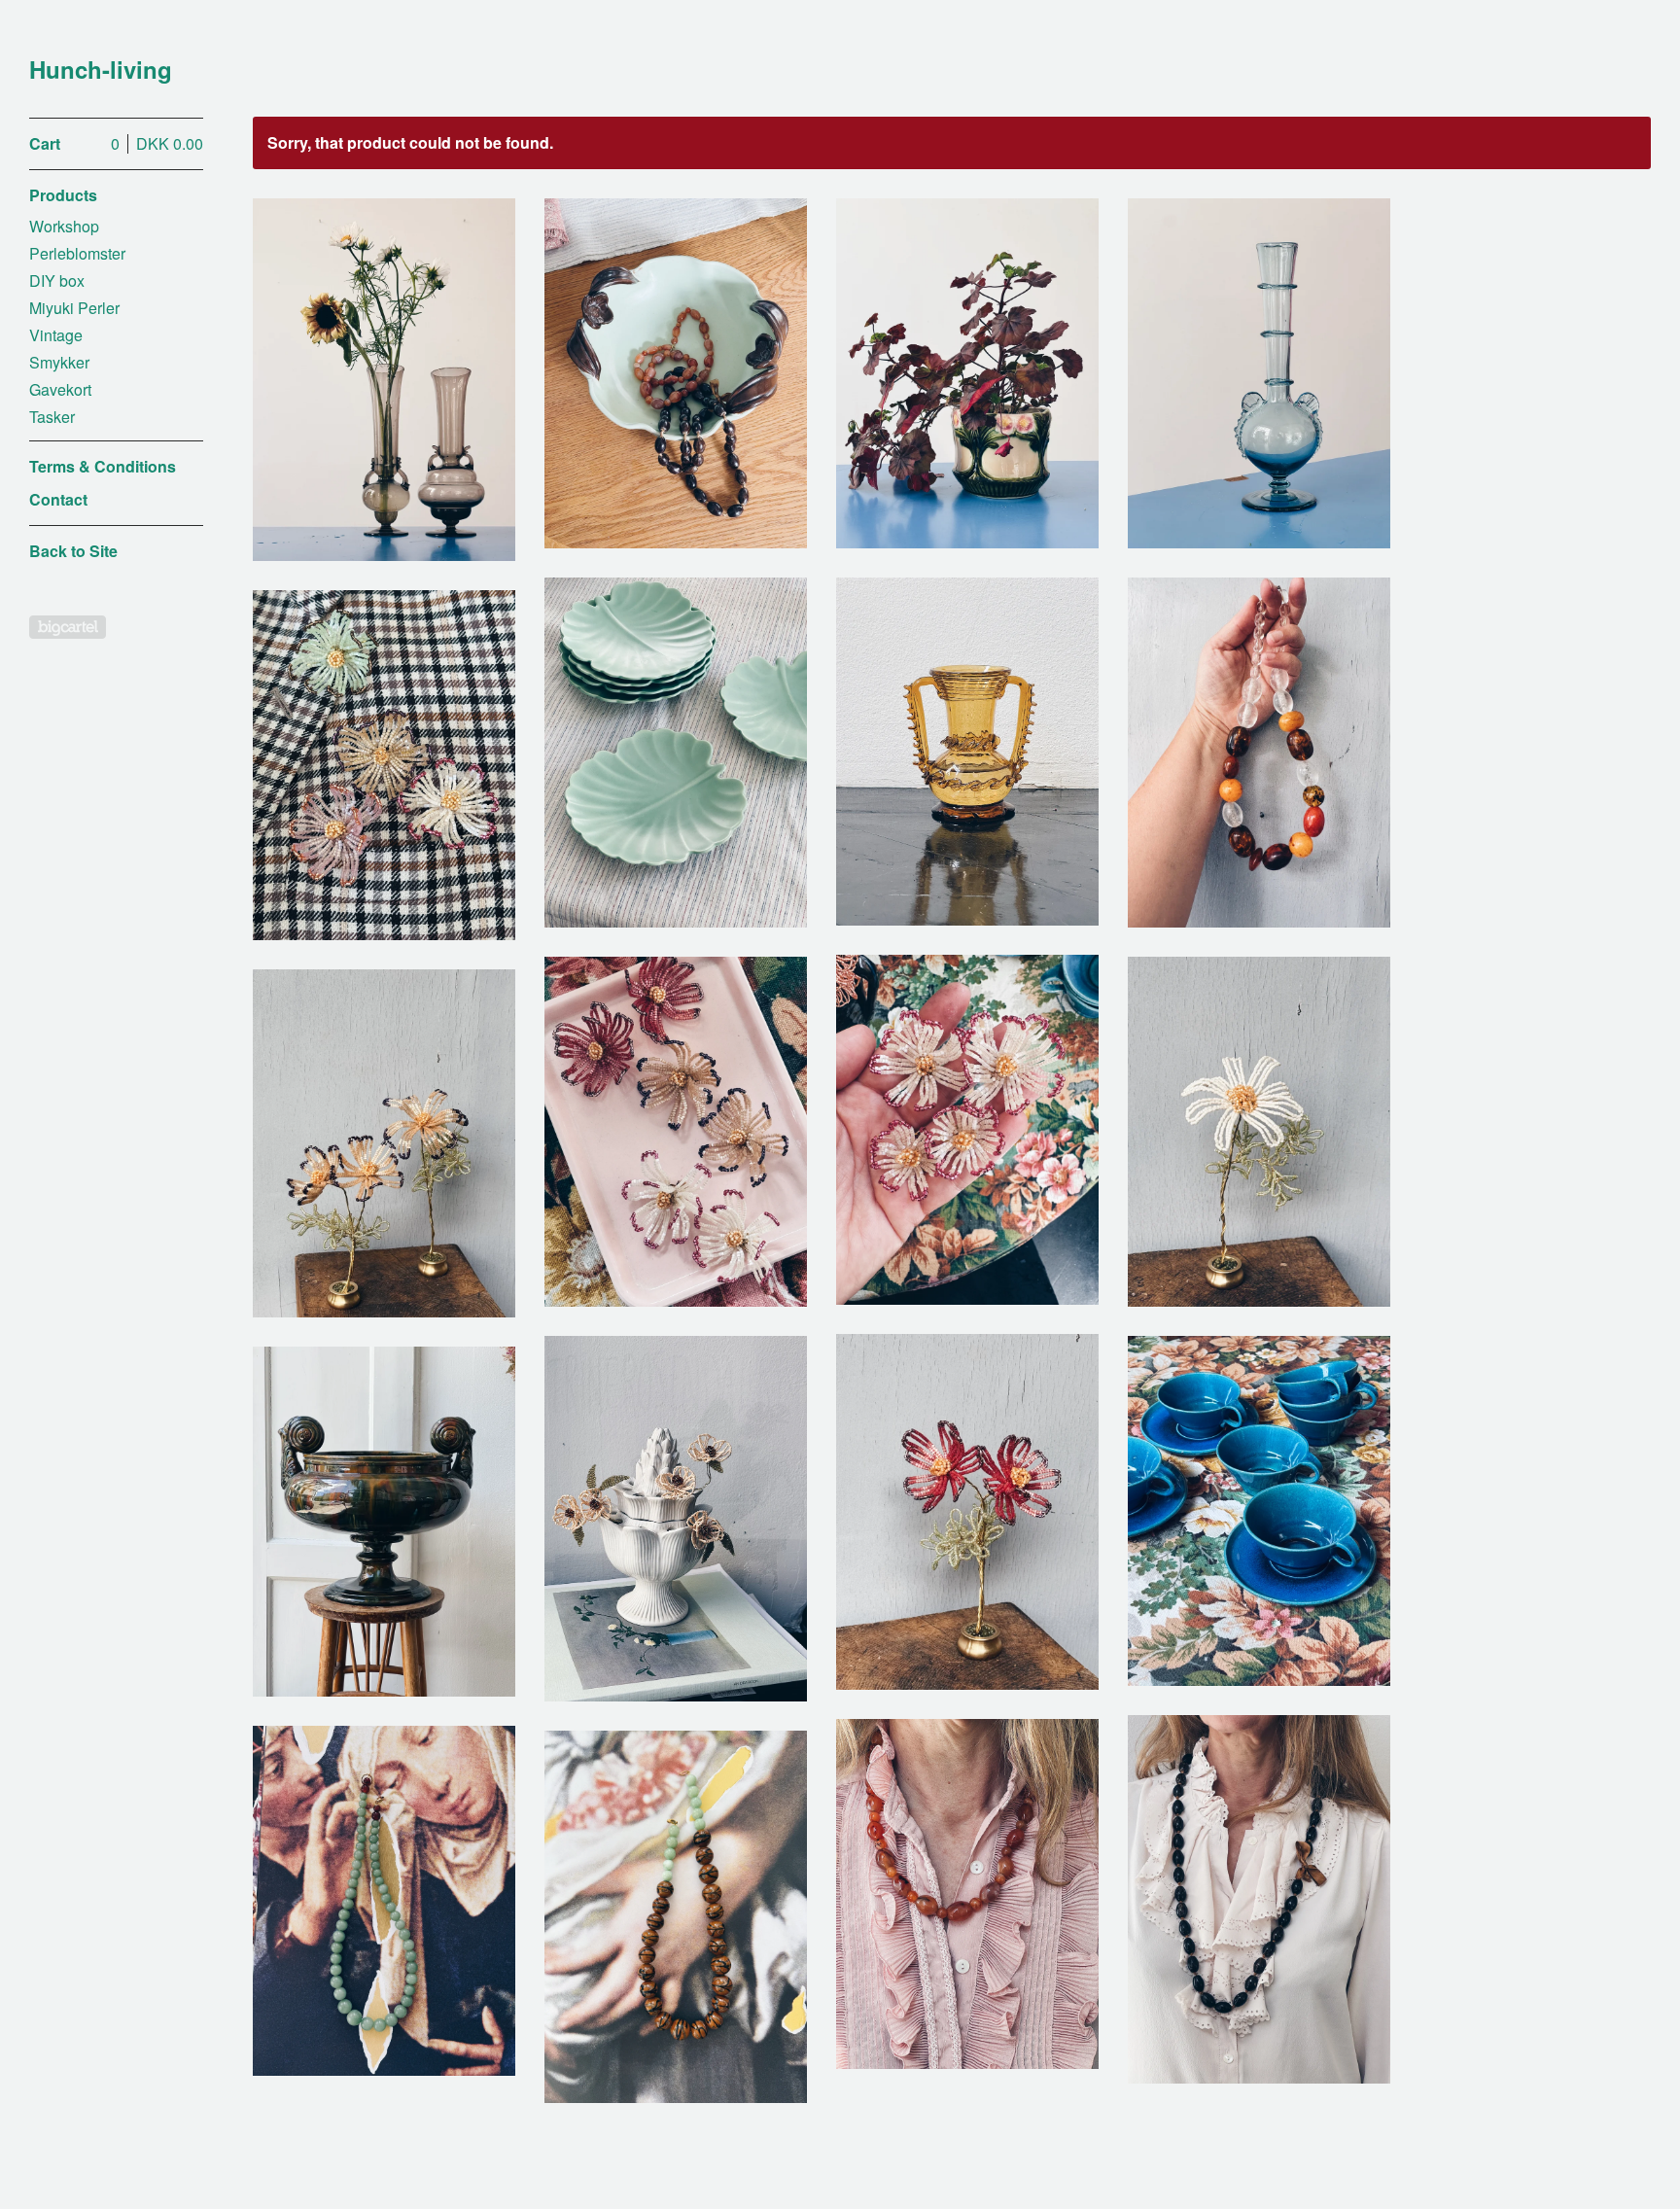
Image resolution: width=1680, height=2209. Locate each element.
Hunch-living (101, 70)
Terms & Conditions (103, 466)
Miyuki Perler (74, 308)
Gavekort (60, 389)
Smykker (59, 362)
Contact (58, 499)
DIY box (57, 281)
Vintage (56, 335)
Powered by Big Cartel (68, 627)
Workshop (64, 226)
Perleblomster (77, 253)
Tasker (52, 417)
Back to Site (73, 551)
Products (63, 195)
